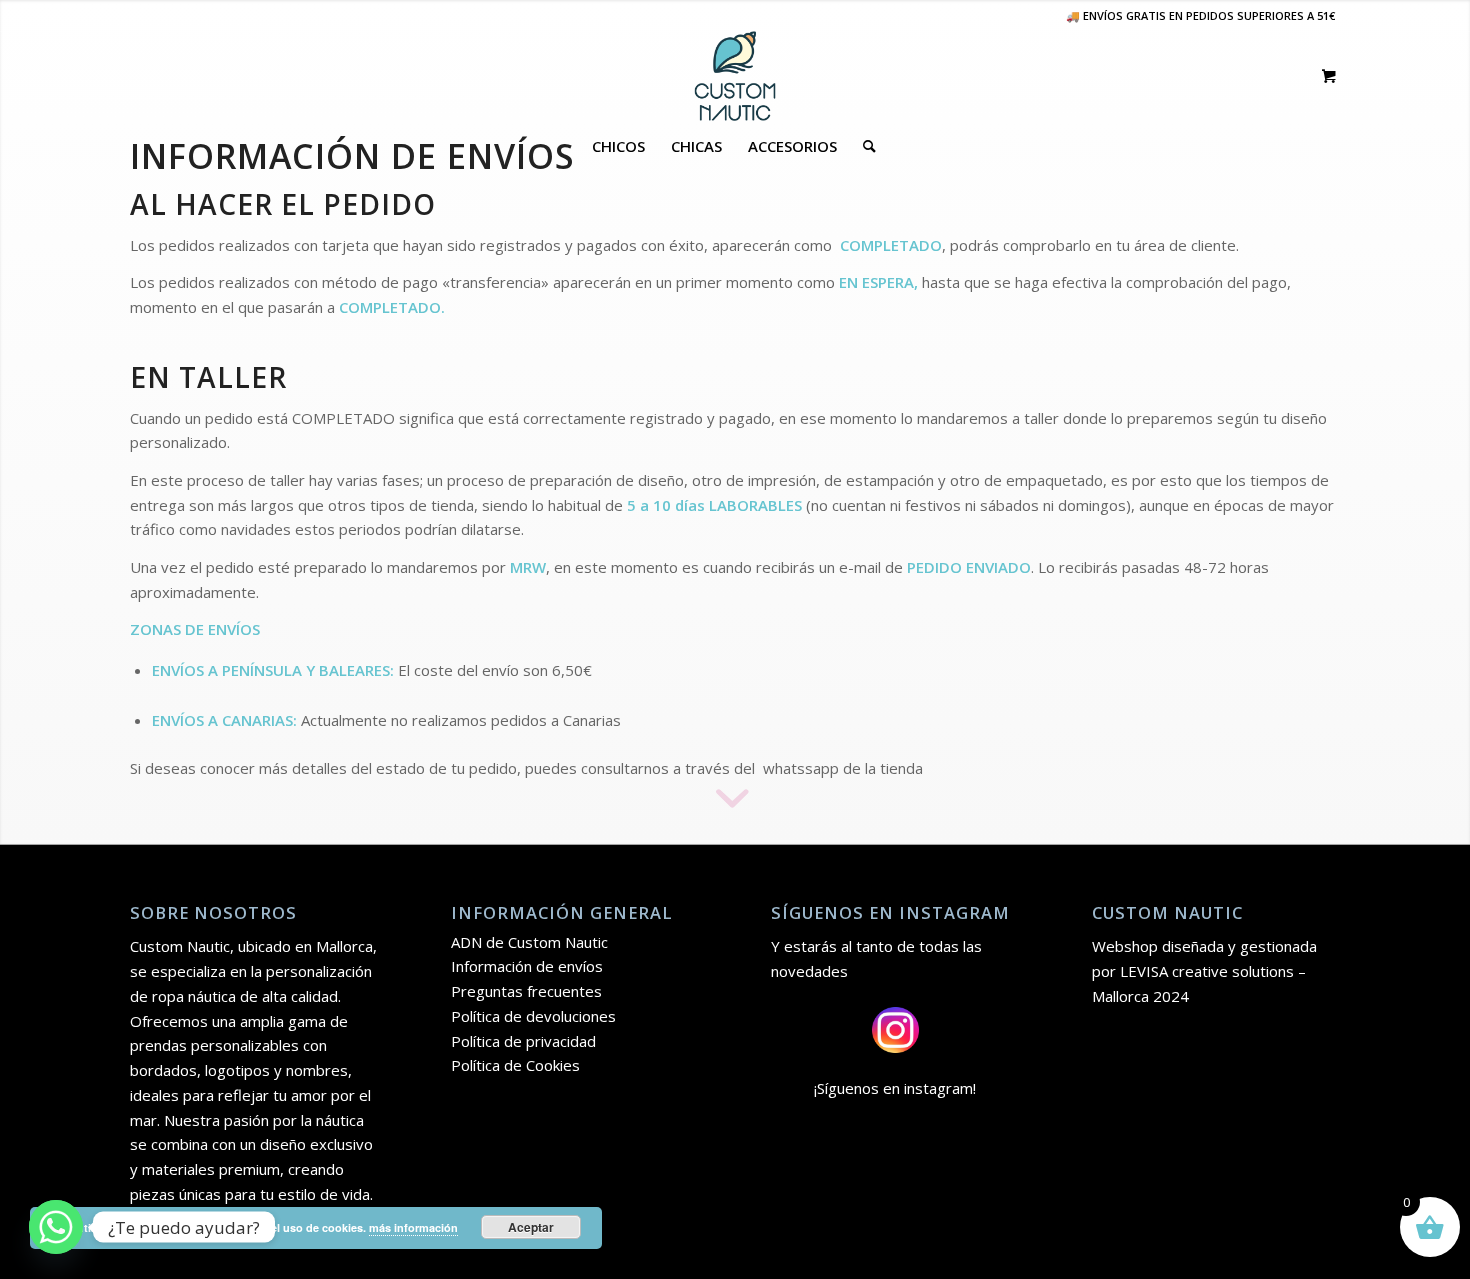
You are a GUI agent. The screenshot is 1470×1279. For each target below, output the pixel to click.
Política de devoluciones (533, 1016)
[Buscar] (863, 146)
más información (413, 1227)
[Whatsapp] (56, 1227)
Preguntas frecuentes (526, 991)
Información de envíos (527, 966)
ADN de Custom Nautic (529, 942)
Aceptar (531, 1227)
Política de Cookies (515, 1065)
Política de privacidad (523, 1041)
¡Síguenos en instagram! (895, 1088)
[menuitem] (618, 146)
